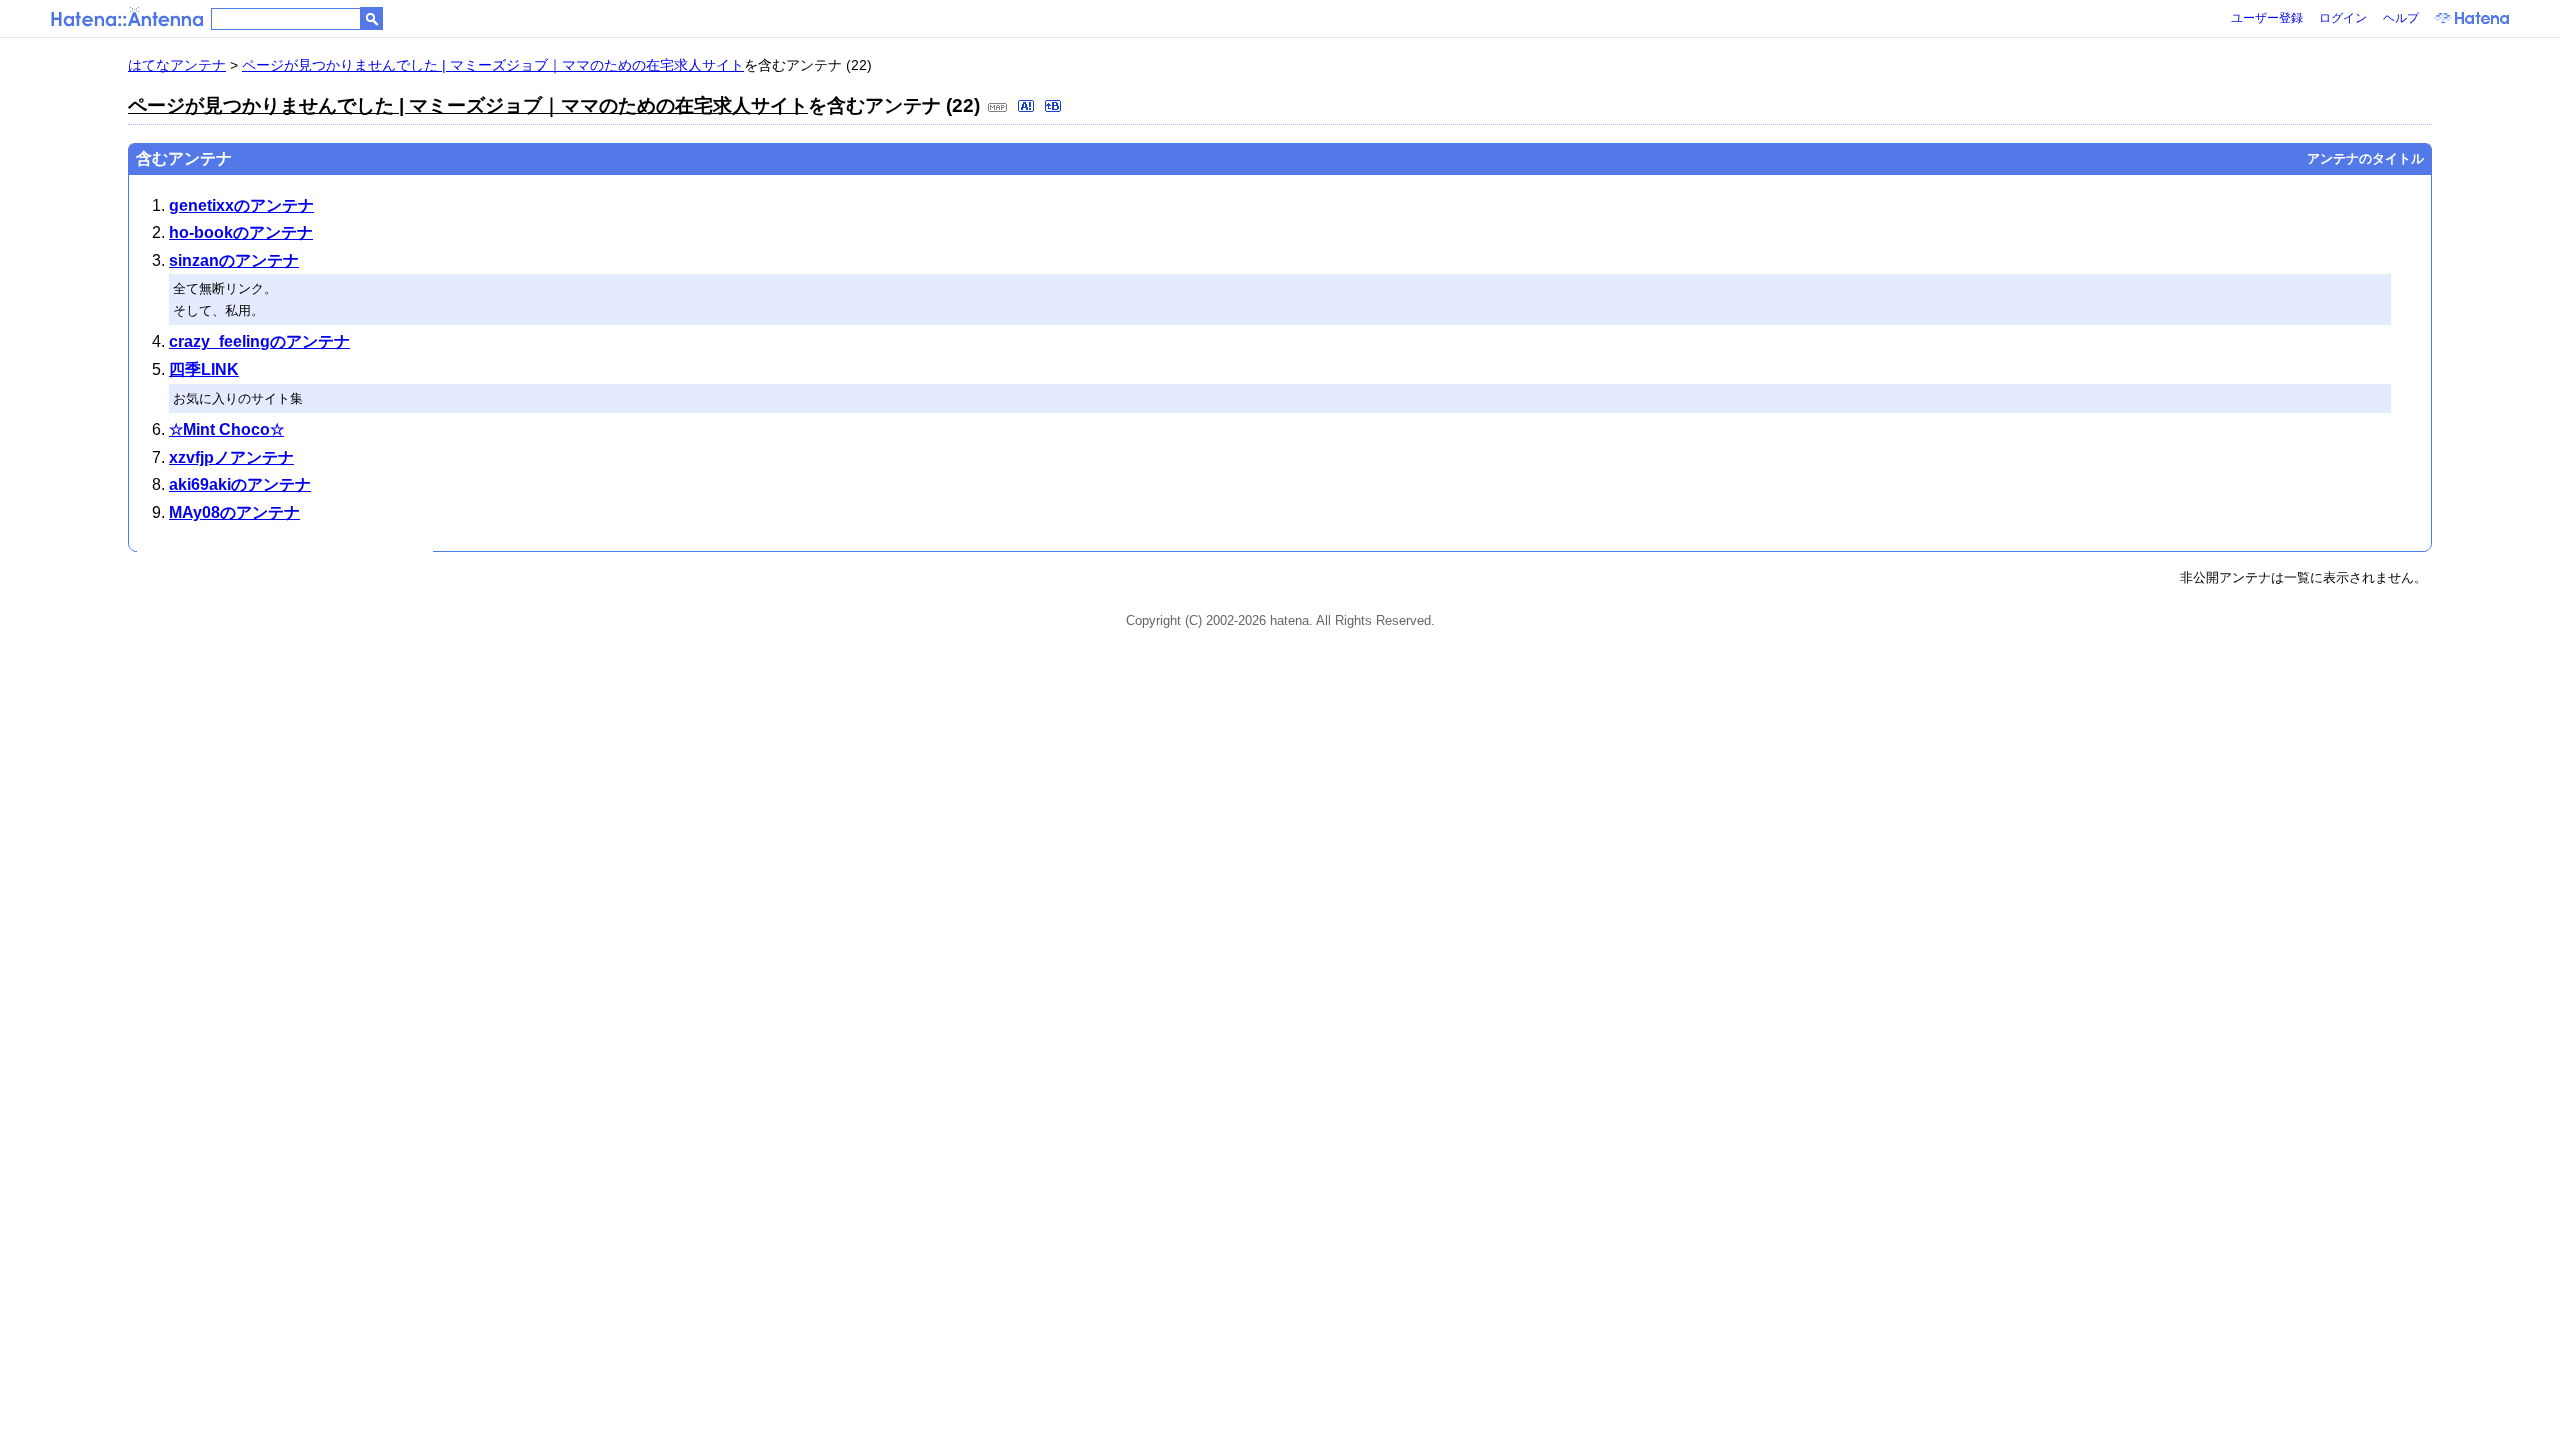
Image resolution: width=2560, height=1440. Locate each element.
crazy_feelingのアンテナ (259, 341)
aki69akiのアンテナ (240, 484)
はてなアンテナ (177, 65)
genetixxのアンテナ (241, 205)
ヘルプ (2401, 18)
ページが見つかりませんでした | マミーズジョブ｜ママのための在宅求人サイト (493, 65)
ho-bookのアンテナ (241, 232)
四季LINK (204, 369)
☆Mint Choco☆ (226, 429)
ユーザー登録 (2267, 18)
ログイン (2343, 18)
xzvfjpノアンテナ (231, 457)
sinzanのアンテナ (234, 260)
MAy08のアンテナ (234, 512)
